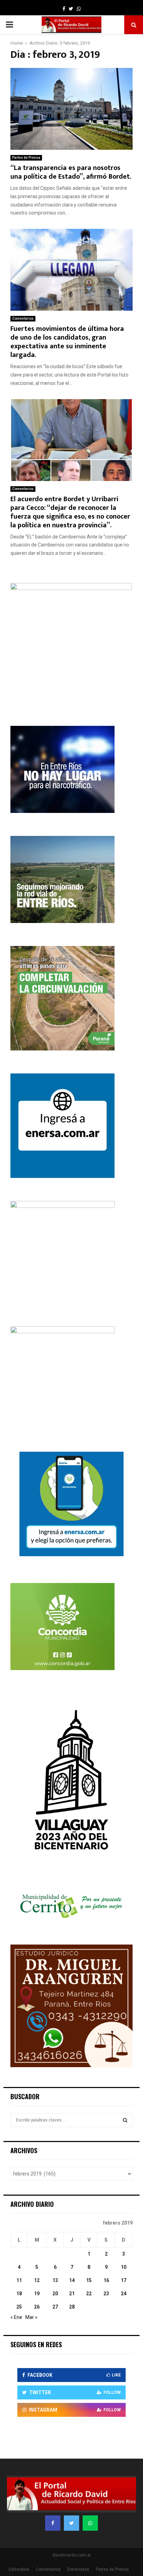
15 (89, 2280)
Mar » (31, 2317)
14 (72, 2280)
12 (37, 2280)
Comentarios (23, 319)
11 (19, 2280)
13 (55, 2280)
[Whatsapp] (90, 2523)
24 (124, 2294)
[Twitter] (71, 2523)
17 (124, 2280)
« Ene (16, 2317)
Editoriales (19, 2569)
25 (19, 2307)
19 (37, 2294)
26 (37, 2307)
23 (106, 2294)
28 (72, 2307)
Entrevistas (78, 2569)
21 (72, 2294)
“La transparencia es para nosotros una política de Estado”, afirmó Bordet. (71, 172)
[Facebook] (53, 2523)
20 (55, 2294)
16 (106, 2280)
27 (55, 2307)
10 (124, 2267)
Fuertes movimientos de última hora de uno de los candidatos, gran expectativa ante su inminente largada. (67, 342)
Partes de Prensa (26, 158)
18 (19, 2294)
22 (89, 2294)
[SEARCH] (125, 2120)
